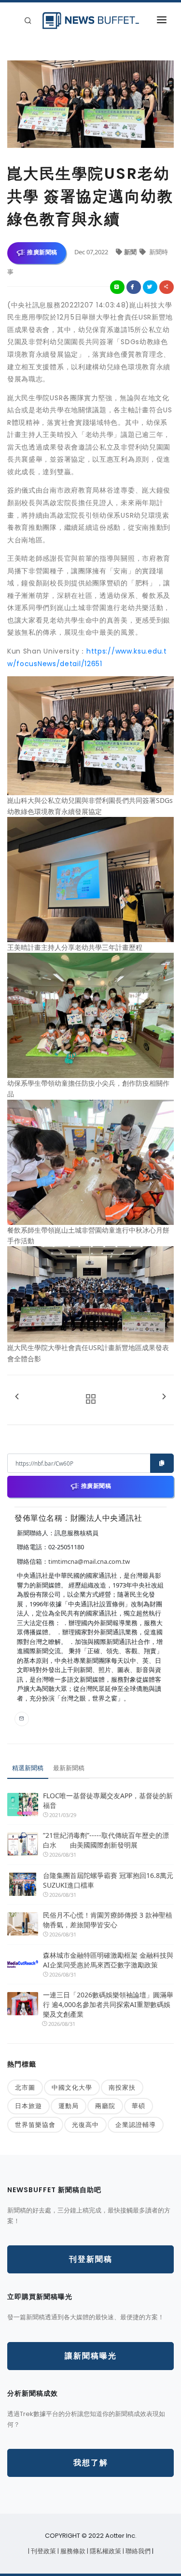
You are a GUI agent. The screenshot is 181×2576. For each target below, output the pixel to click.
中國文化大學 (72, 2087)
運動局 (69, 2106)
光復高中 (85, 2125)
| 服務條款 (72, 2551)
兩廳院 (105, 2106)
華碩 (139, 2106)
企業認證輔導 (136, 2125)
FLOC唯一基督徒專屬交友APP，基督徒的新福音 (108, 1800)
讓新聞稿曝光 (91, 2356)
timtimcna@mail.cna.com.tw (89, 1561)
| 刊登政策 (43, 2551)
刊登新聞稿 (91, 2259)
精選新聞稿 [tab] (28, 1768)
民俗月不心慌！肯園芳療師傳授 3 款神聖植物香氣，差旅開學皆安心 (108, 1920)
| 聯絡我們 (137, 2551)
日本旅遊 (28, 2106)
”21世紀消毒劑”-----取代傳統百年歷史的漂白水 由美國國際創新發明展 (106, 1840)
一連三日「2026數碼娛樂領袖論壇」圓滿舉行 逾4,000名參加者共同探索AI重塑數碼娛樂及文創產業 (108, 2004)
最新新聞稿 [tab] (69, 1768)
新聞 (131, 252)
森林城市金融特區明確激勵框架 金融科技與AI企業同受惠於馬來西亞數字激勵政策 (108, 1960)
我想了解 (91, 2463)
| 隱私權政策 (105, 2551)
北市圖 (25, 2087)
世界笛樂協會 (35, 2125)
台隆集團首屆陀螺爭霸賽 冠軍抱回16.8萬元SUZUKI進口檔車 (108, 1880)
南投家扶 (122, 2087)
